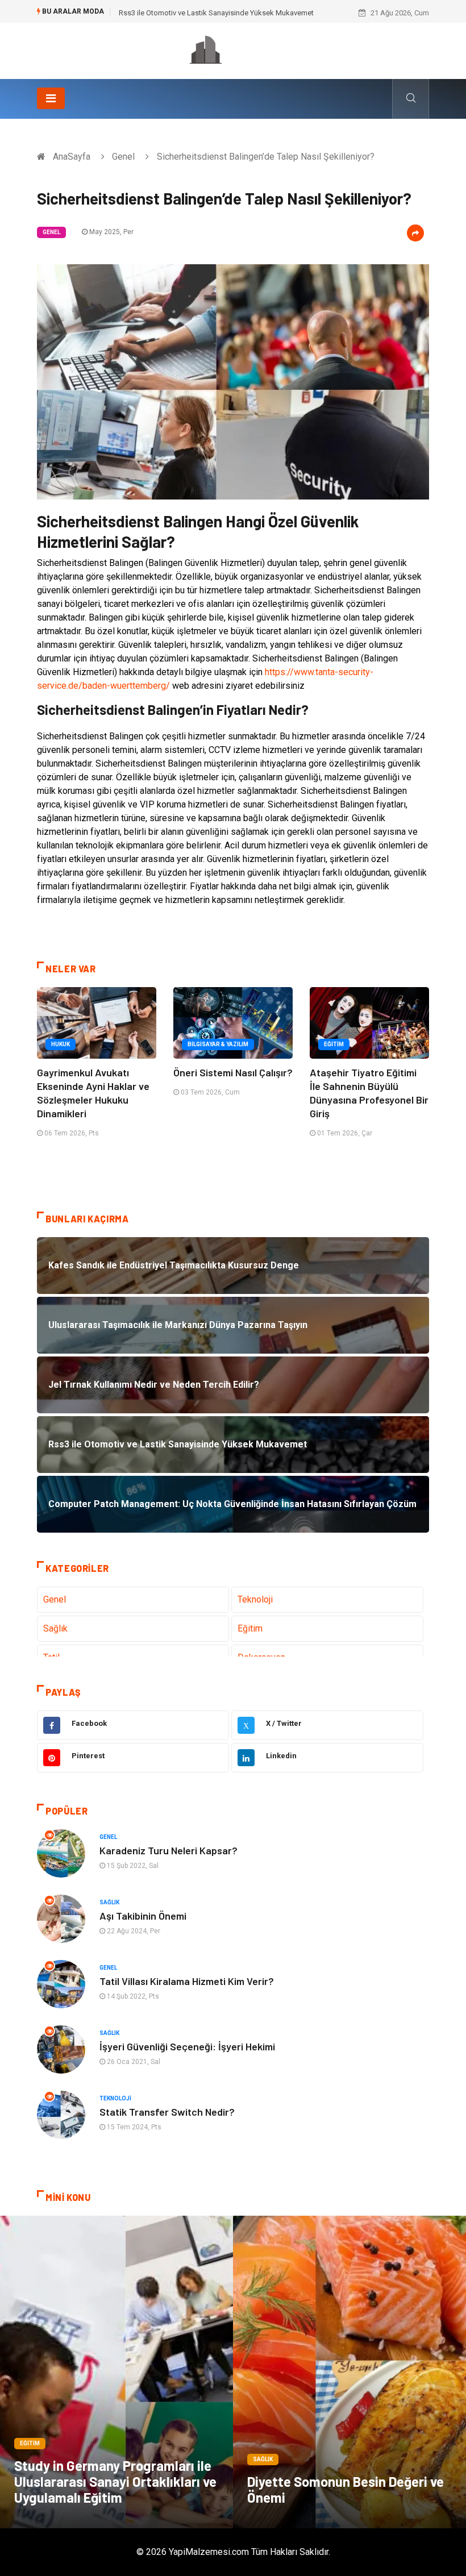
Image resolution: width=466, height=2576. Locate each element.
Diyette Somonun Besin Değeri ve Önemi (346, 2489)
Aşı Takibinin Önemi (143, 1916)
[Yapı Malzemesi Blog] (233, 50)
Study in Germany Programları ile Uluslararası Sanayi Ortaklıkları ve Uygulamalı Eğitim (115, 2481)
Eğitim (334, 1044)
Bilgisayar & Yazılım (218, 1044)
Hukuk (61, 1044)
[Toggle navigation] (51, 98)
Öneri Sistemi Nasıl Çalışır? (233, 1072)
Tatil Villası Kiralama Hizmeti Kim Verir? (187, 1981)
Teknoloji (255, 1599)
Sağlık (55, 1628)
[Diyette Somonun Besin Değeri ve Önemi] (349, 2372)
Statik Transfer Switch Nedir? (167, 2112)
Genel (123, 157)
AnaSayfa (72, 157)
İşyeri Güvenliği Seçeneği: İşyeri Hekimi (187, 2046)
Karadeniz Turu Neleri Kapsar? (168, 1850)
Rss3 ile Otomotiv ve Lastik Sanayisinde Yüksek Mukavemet (216, 13)
